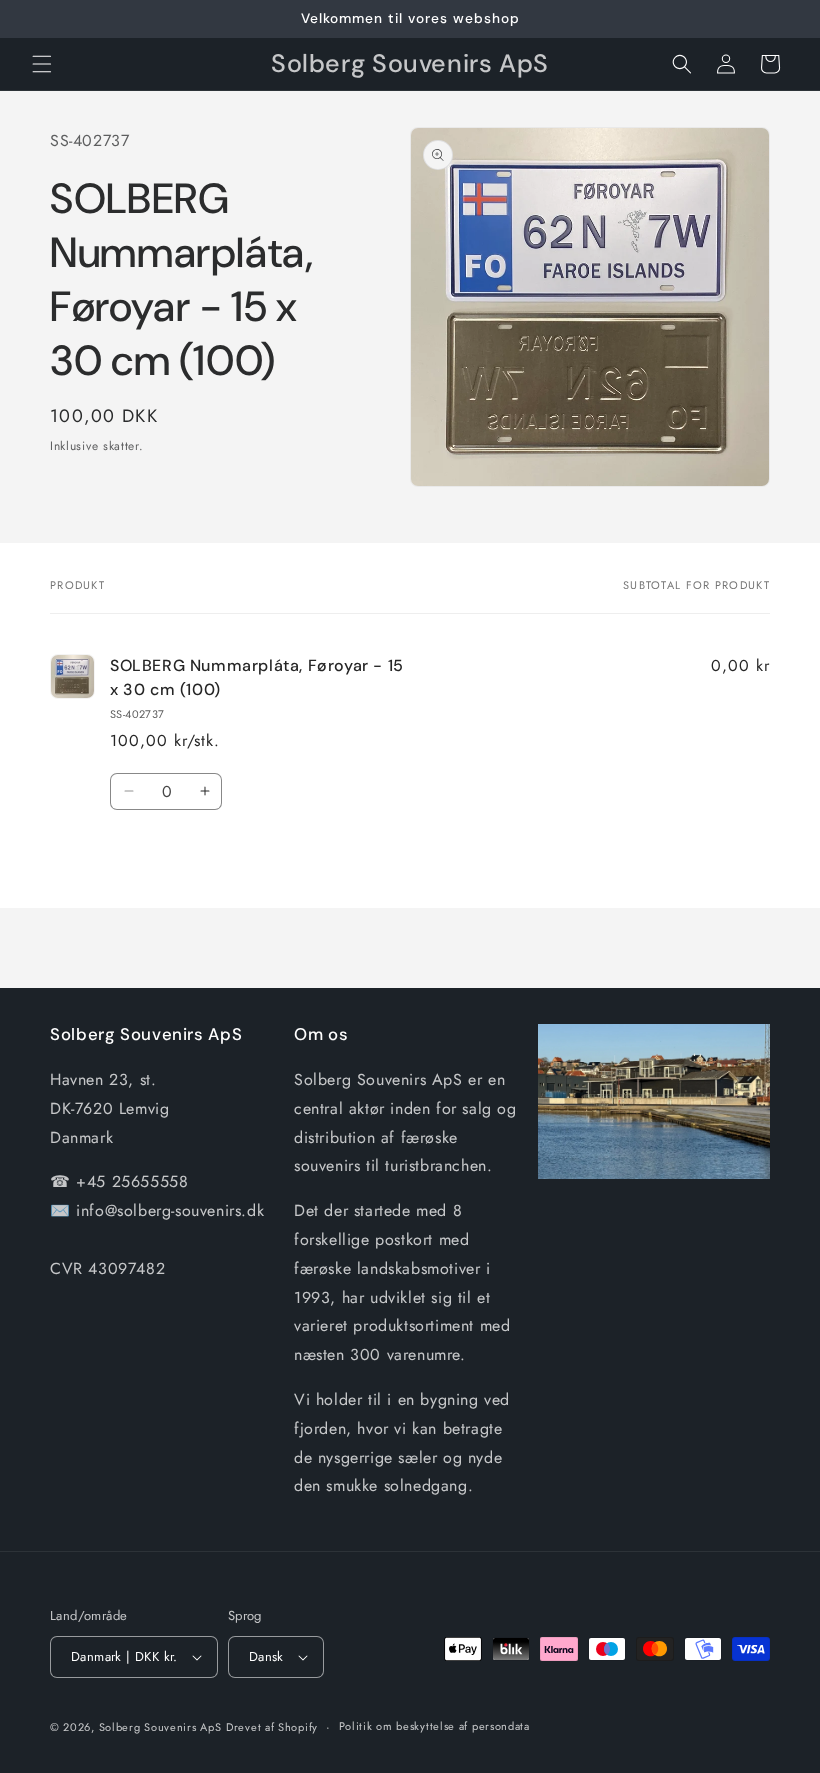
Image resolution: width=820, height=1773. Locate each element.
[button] (42, 64)
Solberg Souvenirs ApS (160, 1727)
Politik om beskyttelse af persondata (434, 1726)
